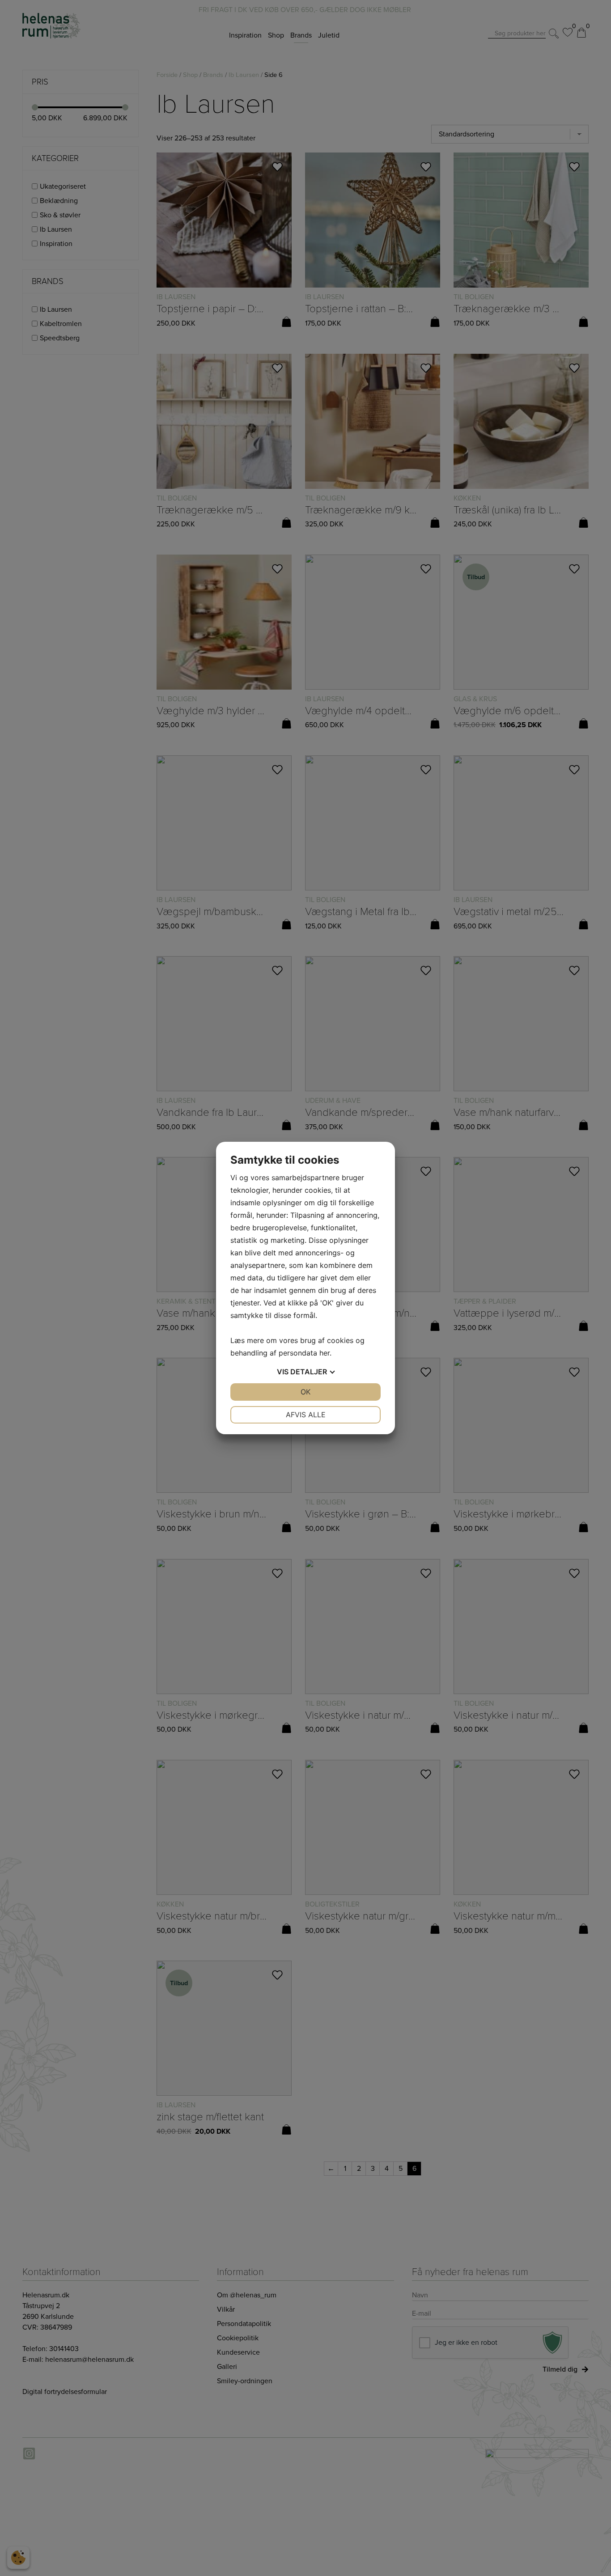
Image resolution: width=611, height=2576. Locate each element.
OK (305, 1392)
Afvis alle (306, 1415)
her (325, 1353)
